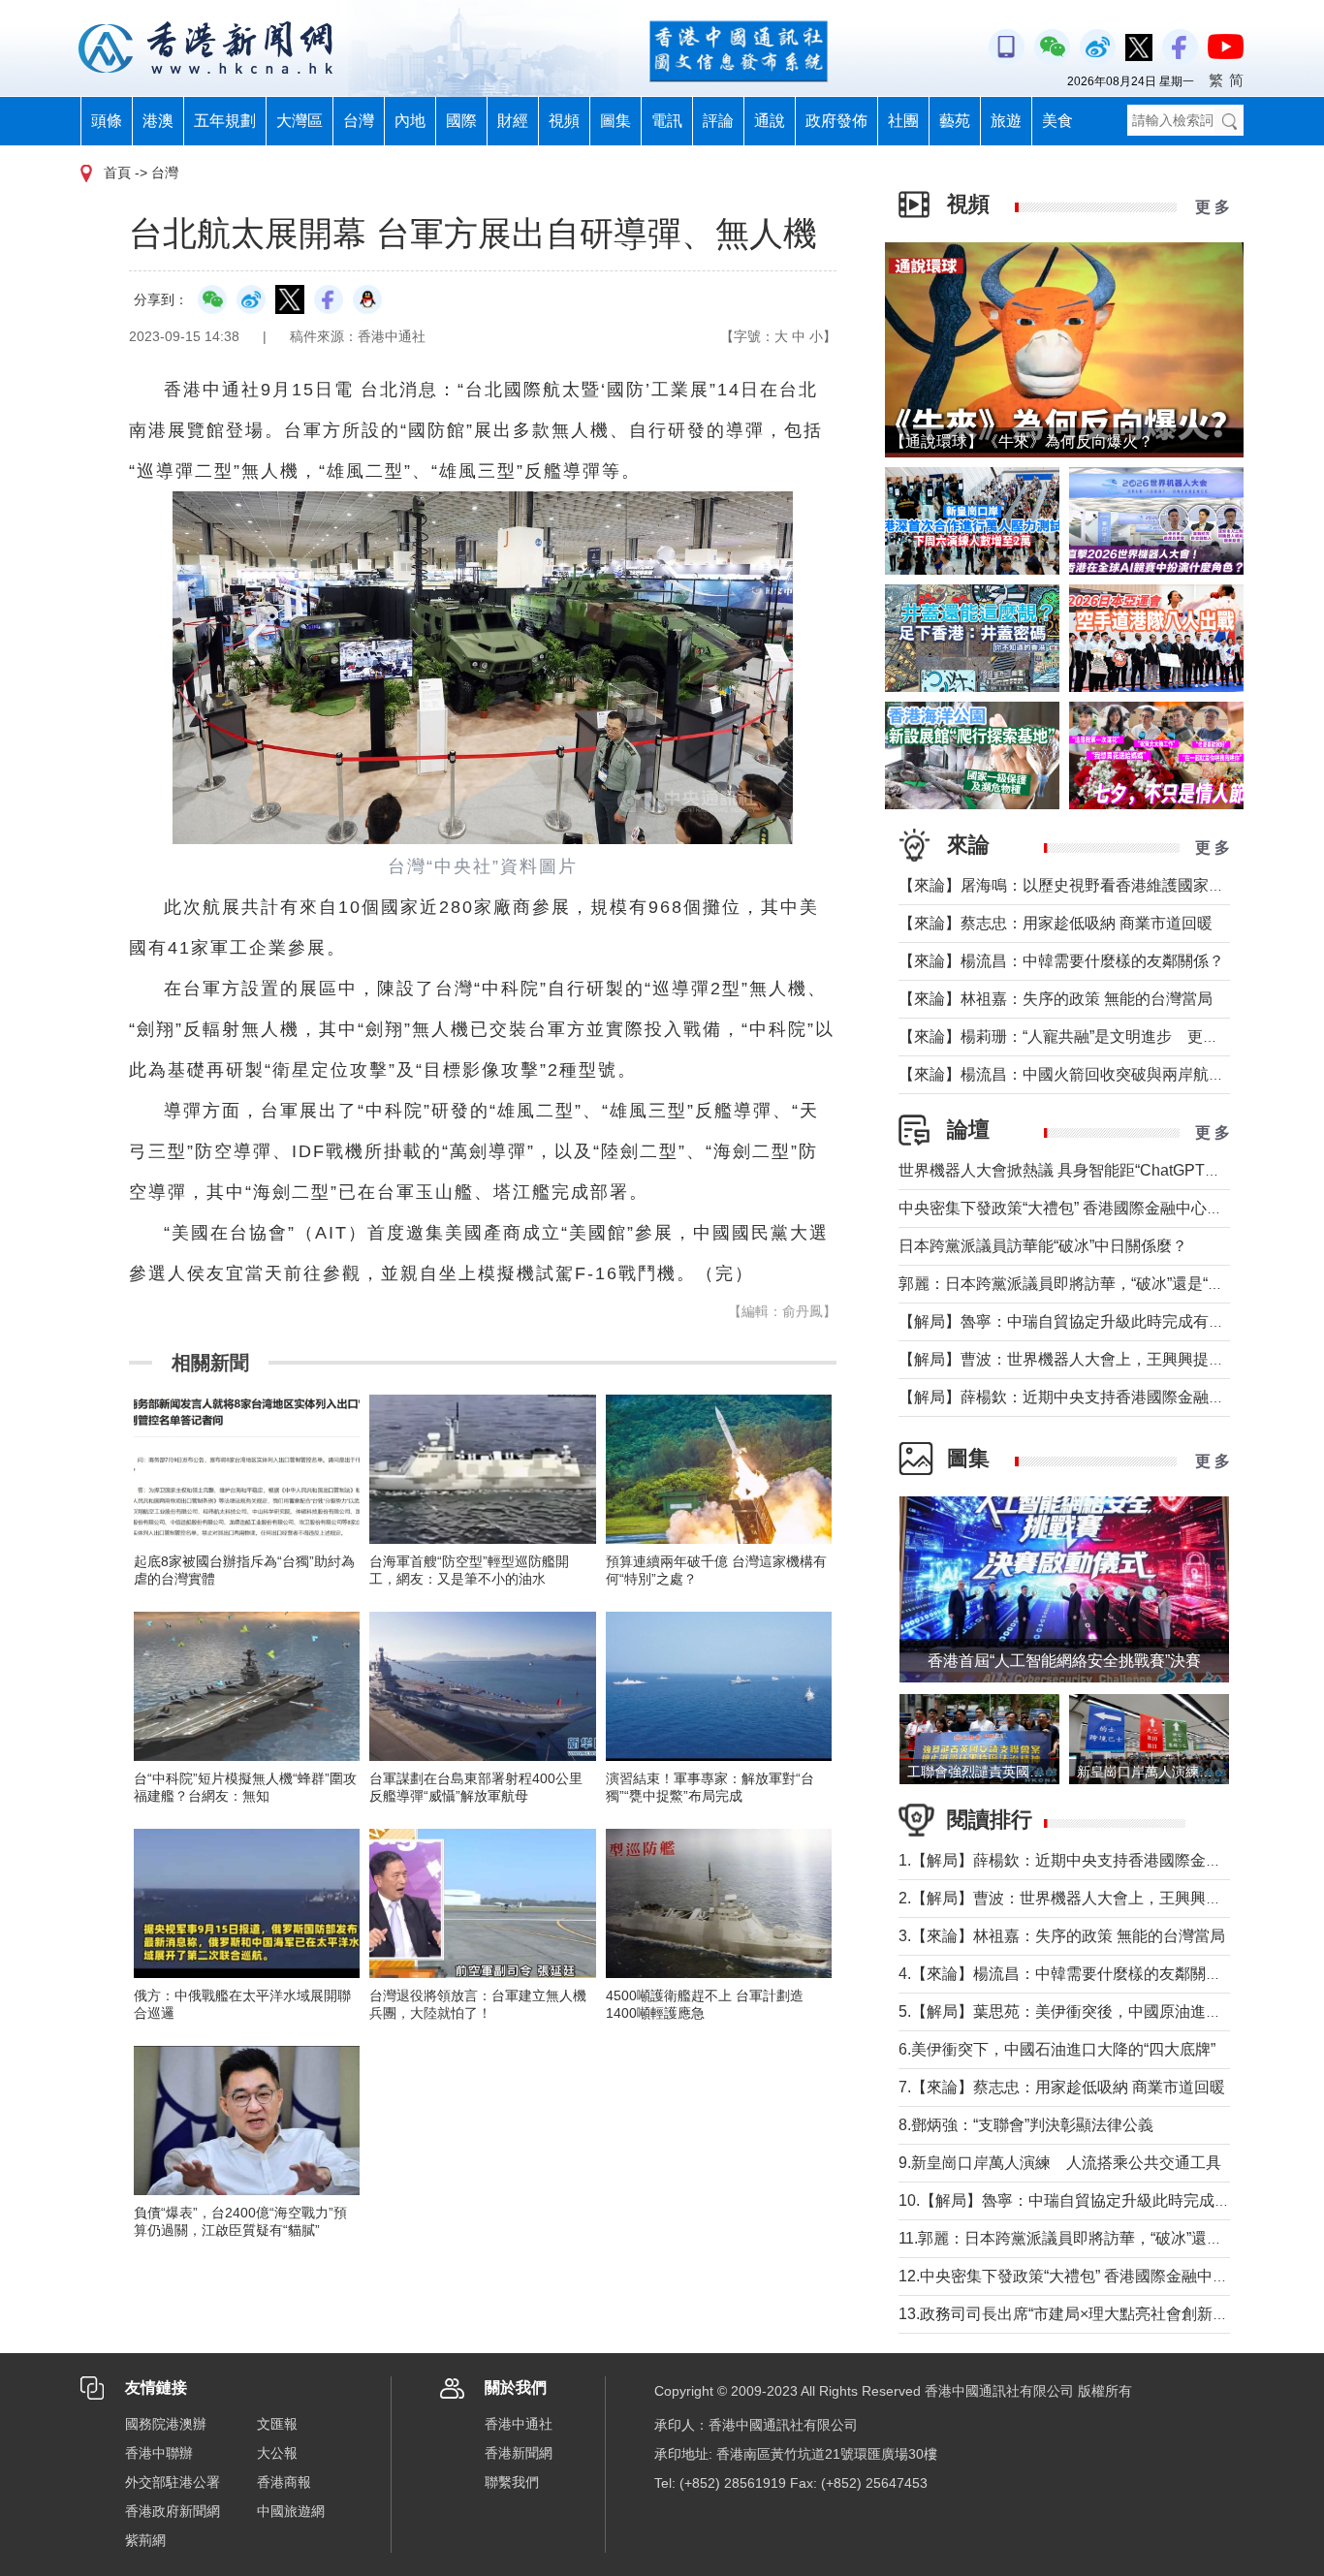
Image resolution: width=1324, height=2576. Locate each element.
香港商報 (284, 2482)
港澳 (158, 121)
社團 (903, 121)
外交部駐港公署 (173, 2482)
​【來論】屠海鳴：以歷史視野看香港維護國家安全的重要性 (1100, 885)
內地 (410, 121)
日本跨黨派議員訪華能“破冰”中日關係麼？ (1043, 1246)
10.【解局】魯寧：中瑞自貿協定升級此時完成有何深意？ (1095, 2200)
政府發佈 (836, 121)
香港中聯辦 (159, 2453)
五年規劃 (225, 121)
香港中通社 (519, 2424)
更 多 (1213, 207)
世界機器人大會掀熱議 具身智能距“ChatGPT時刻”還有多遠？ (1108, 1170)
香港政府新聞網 (173, 2511)
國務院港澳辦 (166, 2424)
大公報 (277, 2453)
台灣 (359, 121)
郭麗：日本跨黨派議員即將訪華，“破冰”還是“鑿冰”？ (1079, 1284)
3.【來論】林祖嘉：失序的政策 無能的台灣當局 (1062, 1936)
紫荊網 (145, 2540)
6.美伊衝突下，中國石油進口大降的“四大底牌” (1057, 2049)
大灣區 (299, 121)
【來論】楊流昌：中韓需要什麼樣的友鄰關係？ (1061, 961)
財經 (513, 121)
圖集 (615, 121)
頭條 (107, 121)
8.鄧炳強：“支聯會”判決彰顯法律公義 (1026, 2125)
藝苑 (955, 121)
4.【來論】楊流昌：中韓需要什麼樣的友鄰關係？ (1068, 1974)
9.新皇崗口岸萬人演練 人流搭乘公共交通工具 (1060, 2163)
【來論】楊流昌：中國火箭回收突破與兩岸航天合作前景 (1092, 1074)
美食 (1057, 121)
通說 (770, 121)
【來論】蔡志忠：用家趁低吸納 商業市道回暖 (1056, 923)
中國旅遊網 (291, 2511)
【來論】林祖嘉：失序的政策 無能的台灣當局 (1056, 999)
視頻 (564, 121)
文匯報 (277, 2424)
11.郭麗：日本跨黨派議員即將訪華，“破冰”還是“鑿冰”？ (1088, 2238)
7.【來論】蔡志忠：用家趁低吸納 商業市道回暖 (1062, 2087)
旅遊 (1006, 121)
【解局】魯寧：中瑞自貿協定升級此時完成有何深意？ (1085, 1321)
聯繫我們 (512, 2482)
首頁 (117, 173)
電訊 (667, 121)
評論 (718, 121)
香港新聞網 (519, 2453)
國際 (461, 121)
